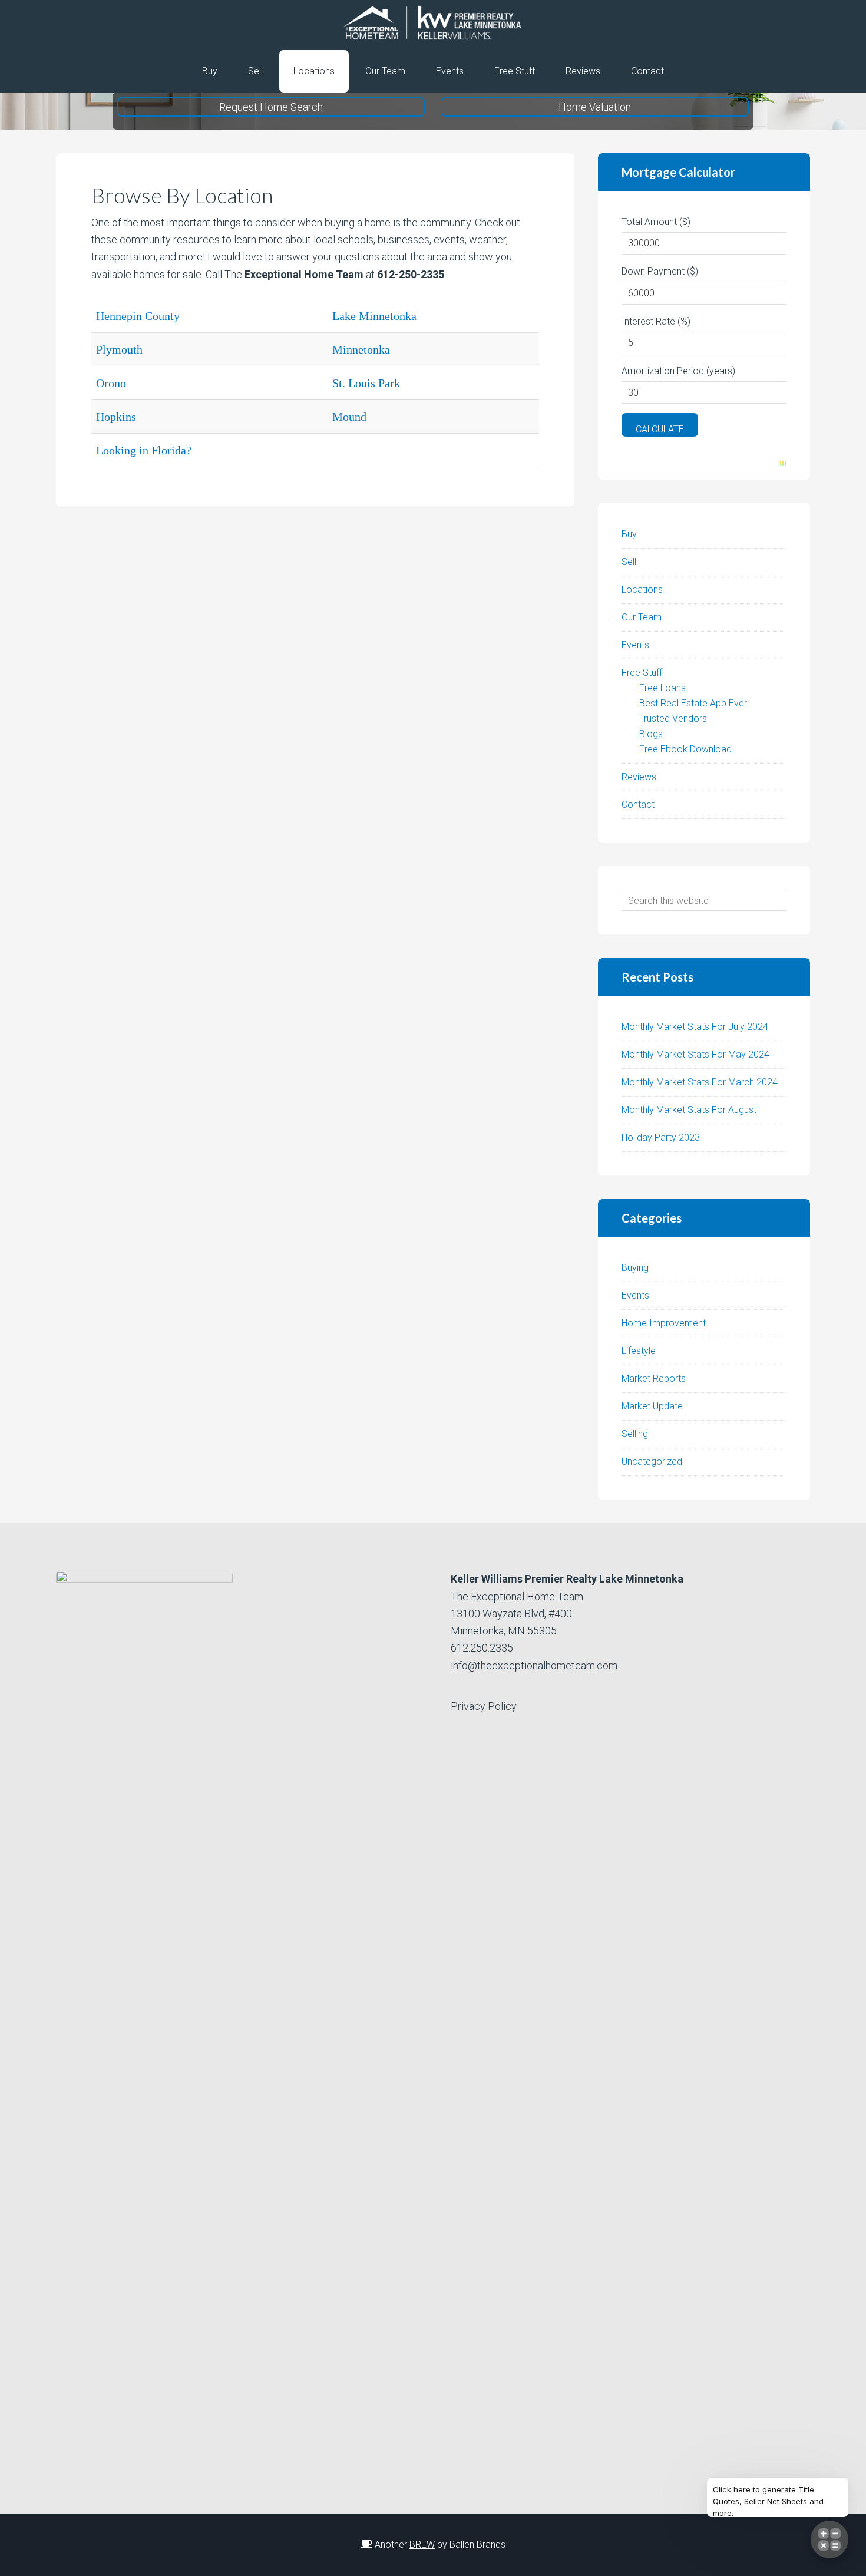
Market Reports (654, 1378)
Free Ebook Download (685, 749)
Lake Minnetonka (374, 316)
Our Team (642, 617)
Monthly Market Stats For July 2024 (695, 1027)
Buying (635, 1268)
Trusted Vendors (673, 719)
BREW (422, 2544)
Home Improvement (664, 1323)
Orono (111, 383)
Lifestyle (639, 1351)
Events (635, 645)
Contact (638, 805)
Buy (629, 534)
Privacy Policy (484, 1706)
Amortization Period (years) (678, 371)
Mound (349, 417)
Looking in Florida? (144, 450)
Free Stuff (642, 673)
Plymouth (119, 349)
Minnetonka (361, 349)
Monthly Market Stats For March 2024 (700, 1082)
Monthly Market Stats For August (689, 1110)
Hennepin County (138, 316)
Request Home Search (271, 107)
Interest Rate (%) (656, 321)
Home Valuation (595, 107)
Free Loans (662, 688)
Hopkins (116, 417)
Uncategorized (652, 1462)
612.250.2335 (482, 1648)
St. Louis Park (366, 383)
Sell (629, 562)
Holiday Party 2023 (661, 1137)
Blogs (651, 734)
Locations (642, 589)
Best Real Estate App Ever (693, 703)
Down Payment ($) (660, 271)
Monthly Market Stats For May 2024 (695, 1054)
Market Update (652, 1406)
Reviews (639, 777)
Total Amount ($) (656, 222)
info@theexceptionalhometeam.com (534, 1665)
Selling (635, 1434)
